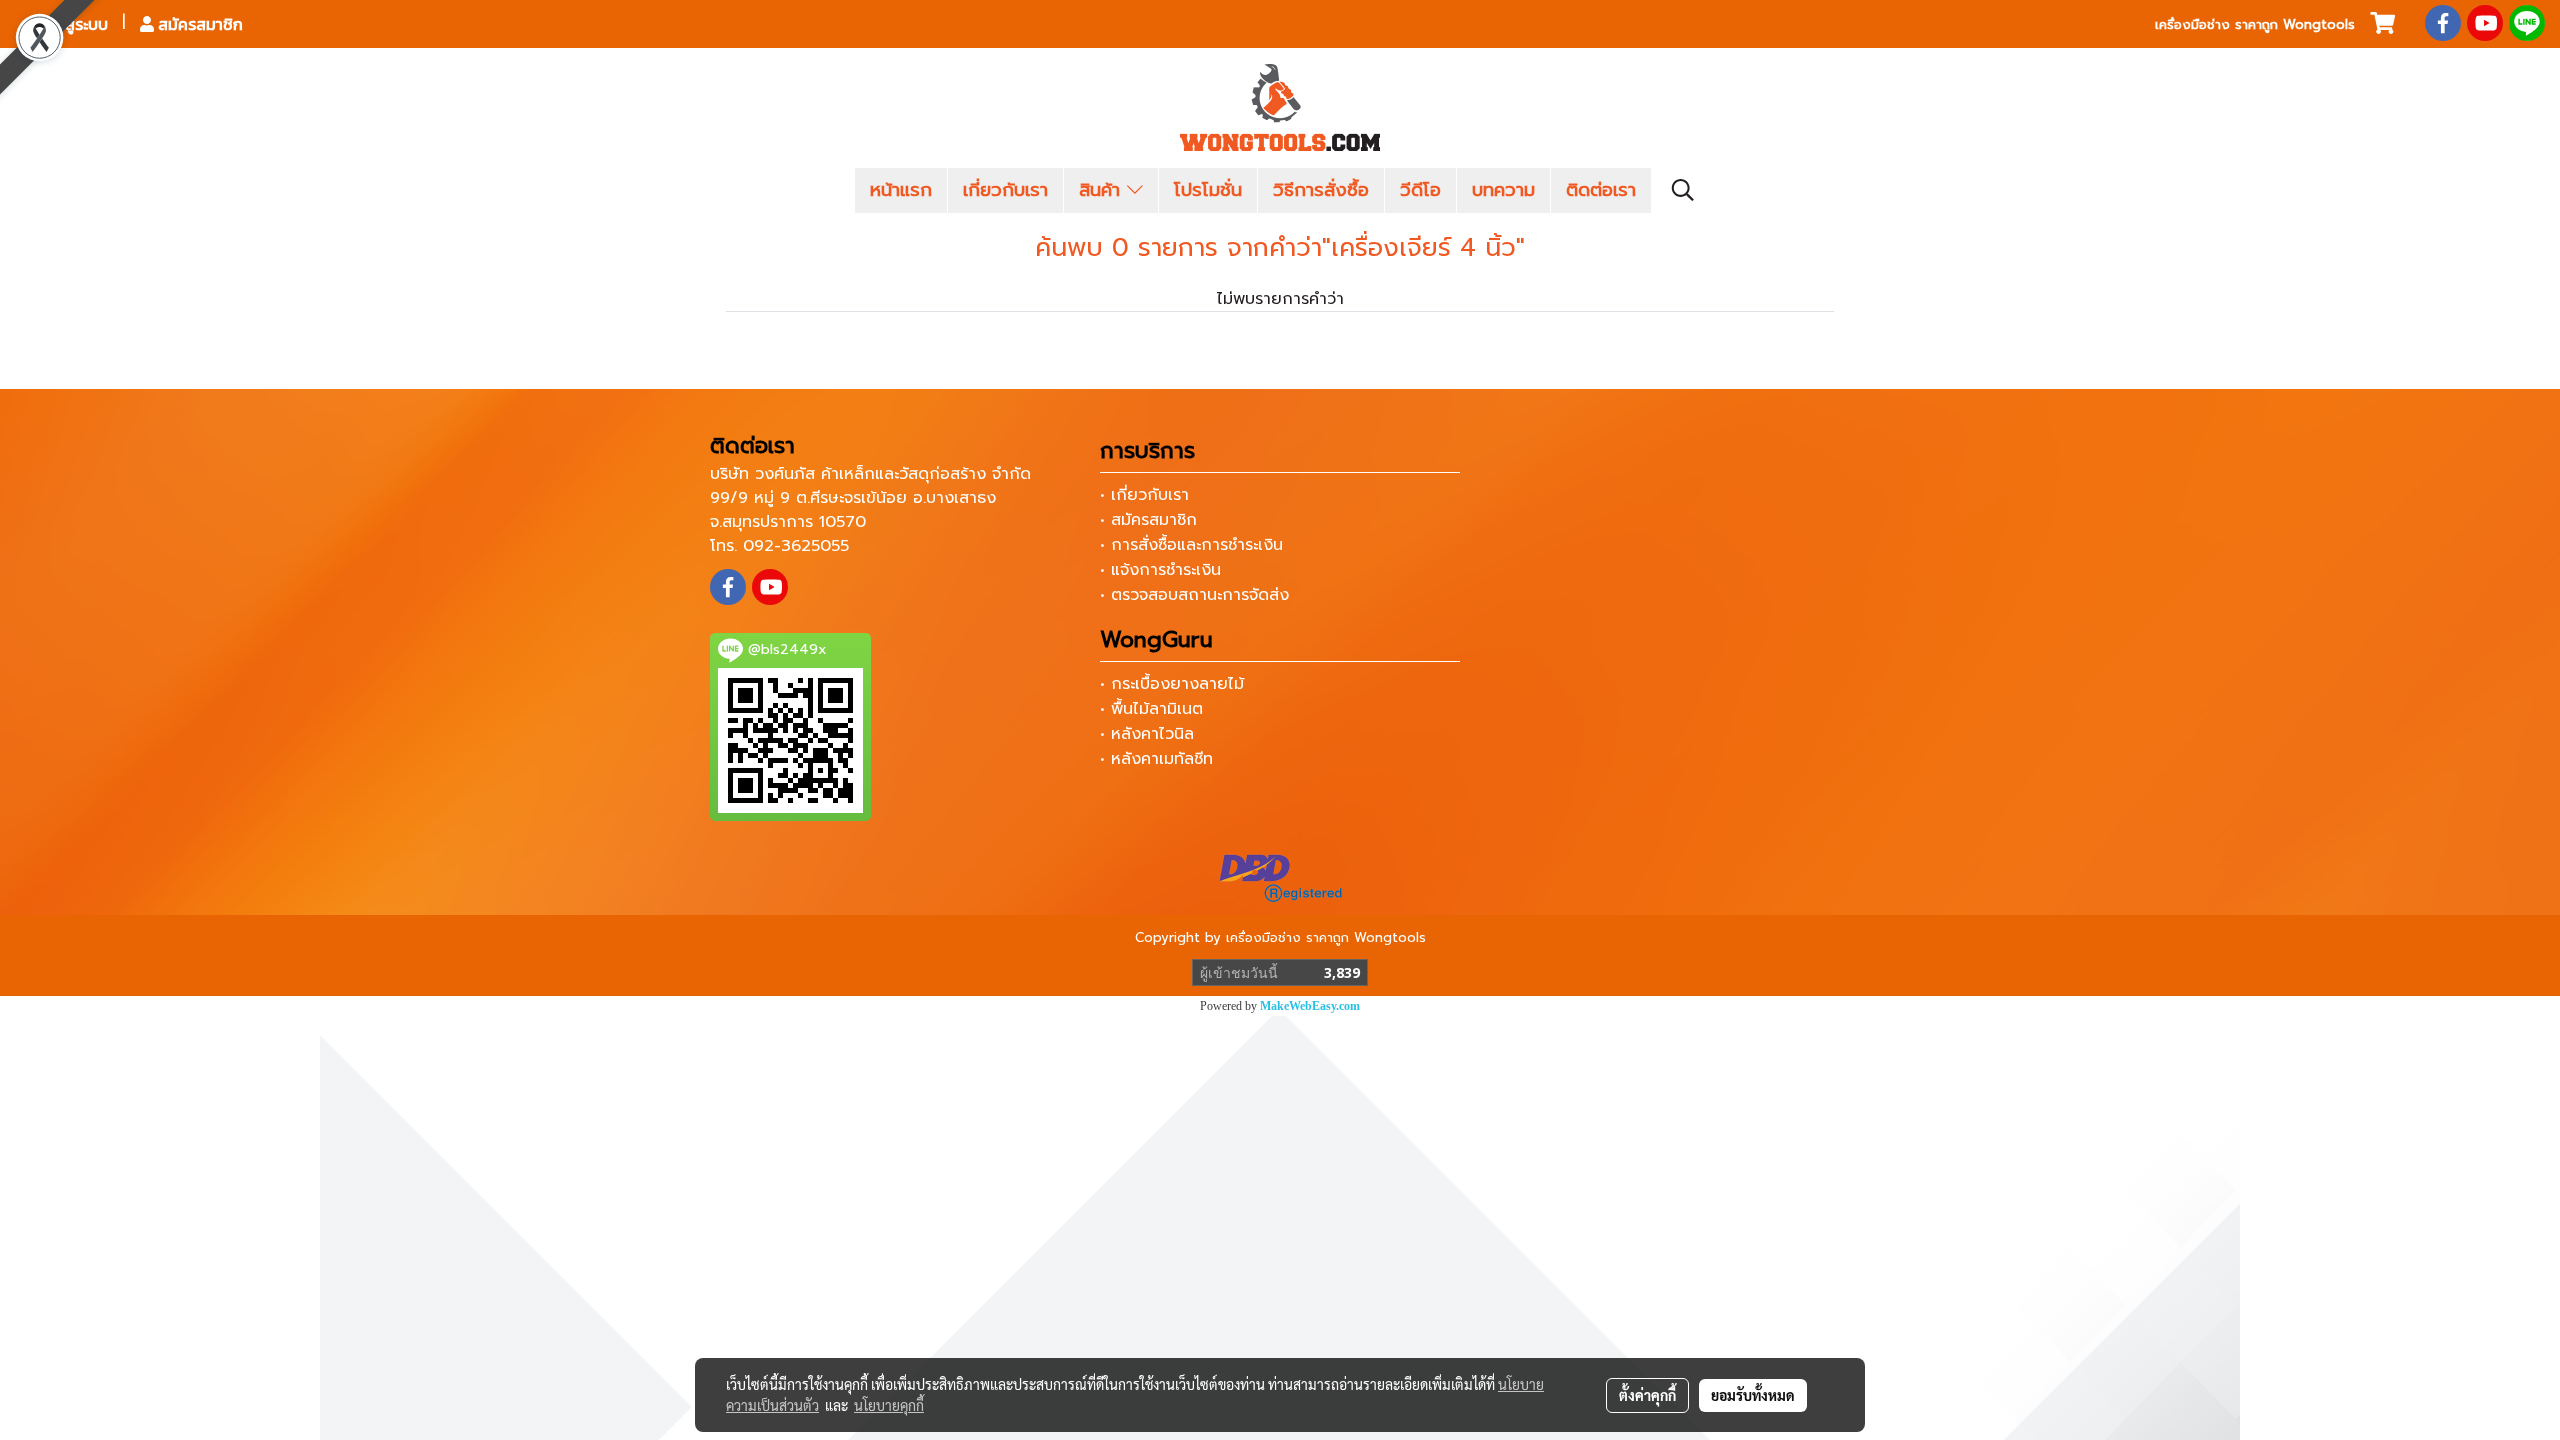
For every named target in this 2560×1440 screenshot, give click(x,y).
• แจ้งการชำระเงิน (1160, 570)
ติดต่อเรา (1601, 190)
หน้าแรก (901, 190)
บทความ (1503, 190)
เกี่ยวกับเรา (1005, 190)
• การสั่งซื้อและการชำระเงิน (1191, 545)
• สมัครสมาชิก (1148, 520)
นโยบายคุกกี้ (889, 1405)
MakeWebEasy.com (1310, 1006)
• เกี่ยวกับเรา (1144, 495)
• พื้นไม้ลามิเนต (1151, 709)
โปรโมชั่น (1208, 190)
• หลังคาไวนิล (1147, 734)
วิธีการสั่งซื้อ (1321, 190)
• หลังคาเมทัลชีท (1156, 759)
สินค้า (1103, 190)
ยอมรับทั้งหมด (1753, 1395)
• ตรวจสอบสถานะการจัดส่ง (1194, 595)
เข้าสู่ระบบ (73, 24)
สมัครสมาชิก (198, 24)
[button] (1683, 190)
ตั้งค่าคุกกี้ (1647, 1395)
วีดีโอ (1420, 190)
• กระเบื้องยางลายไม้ (1172, 684)
